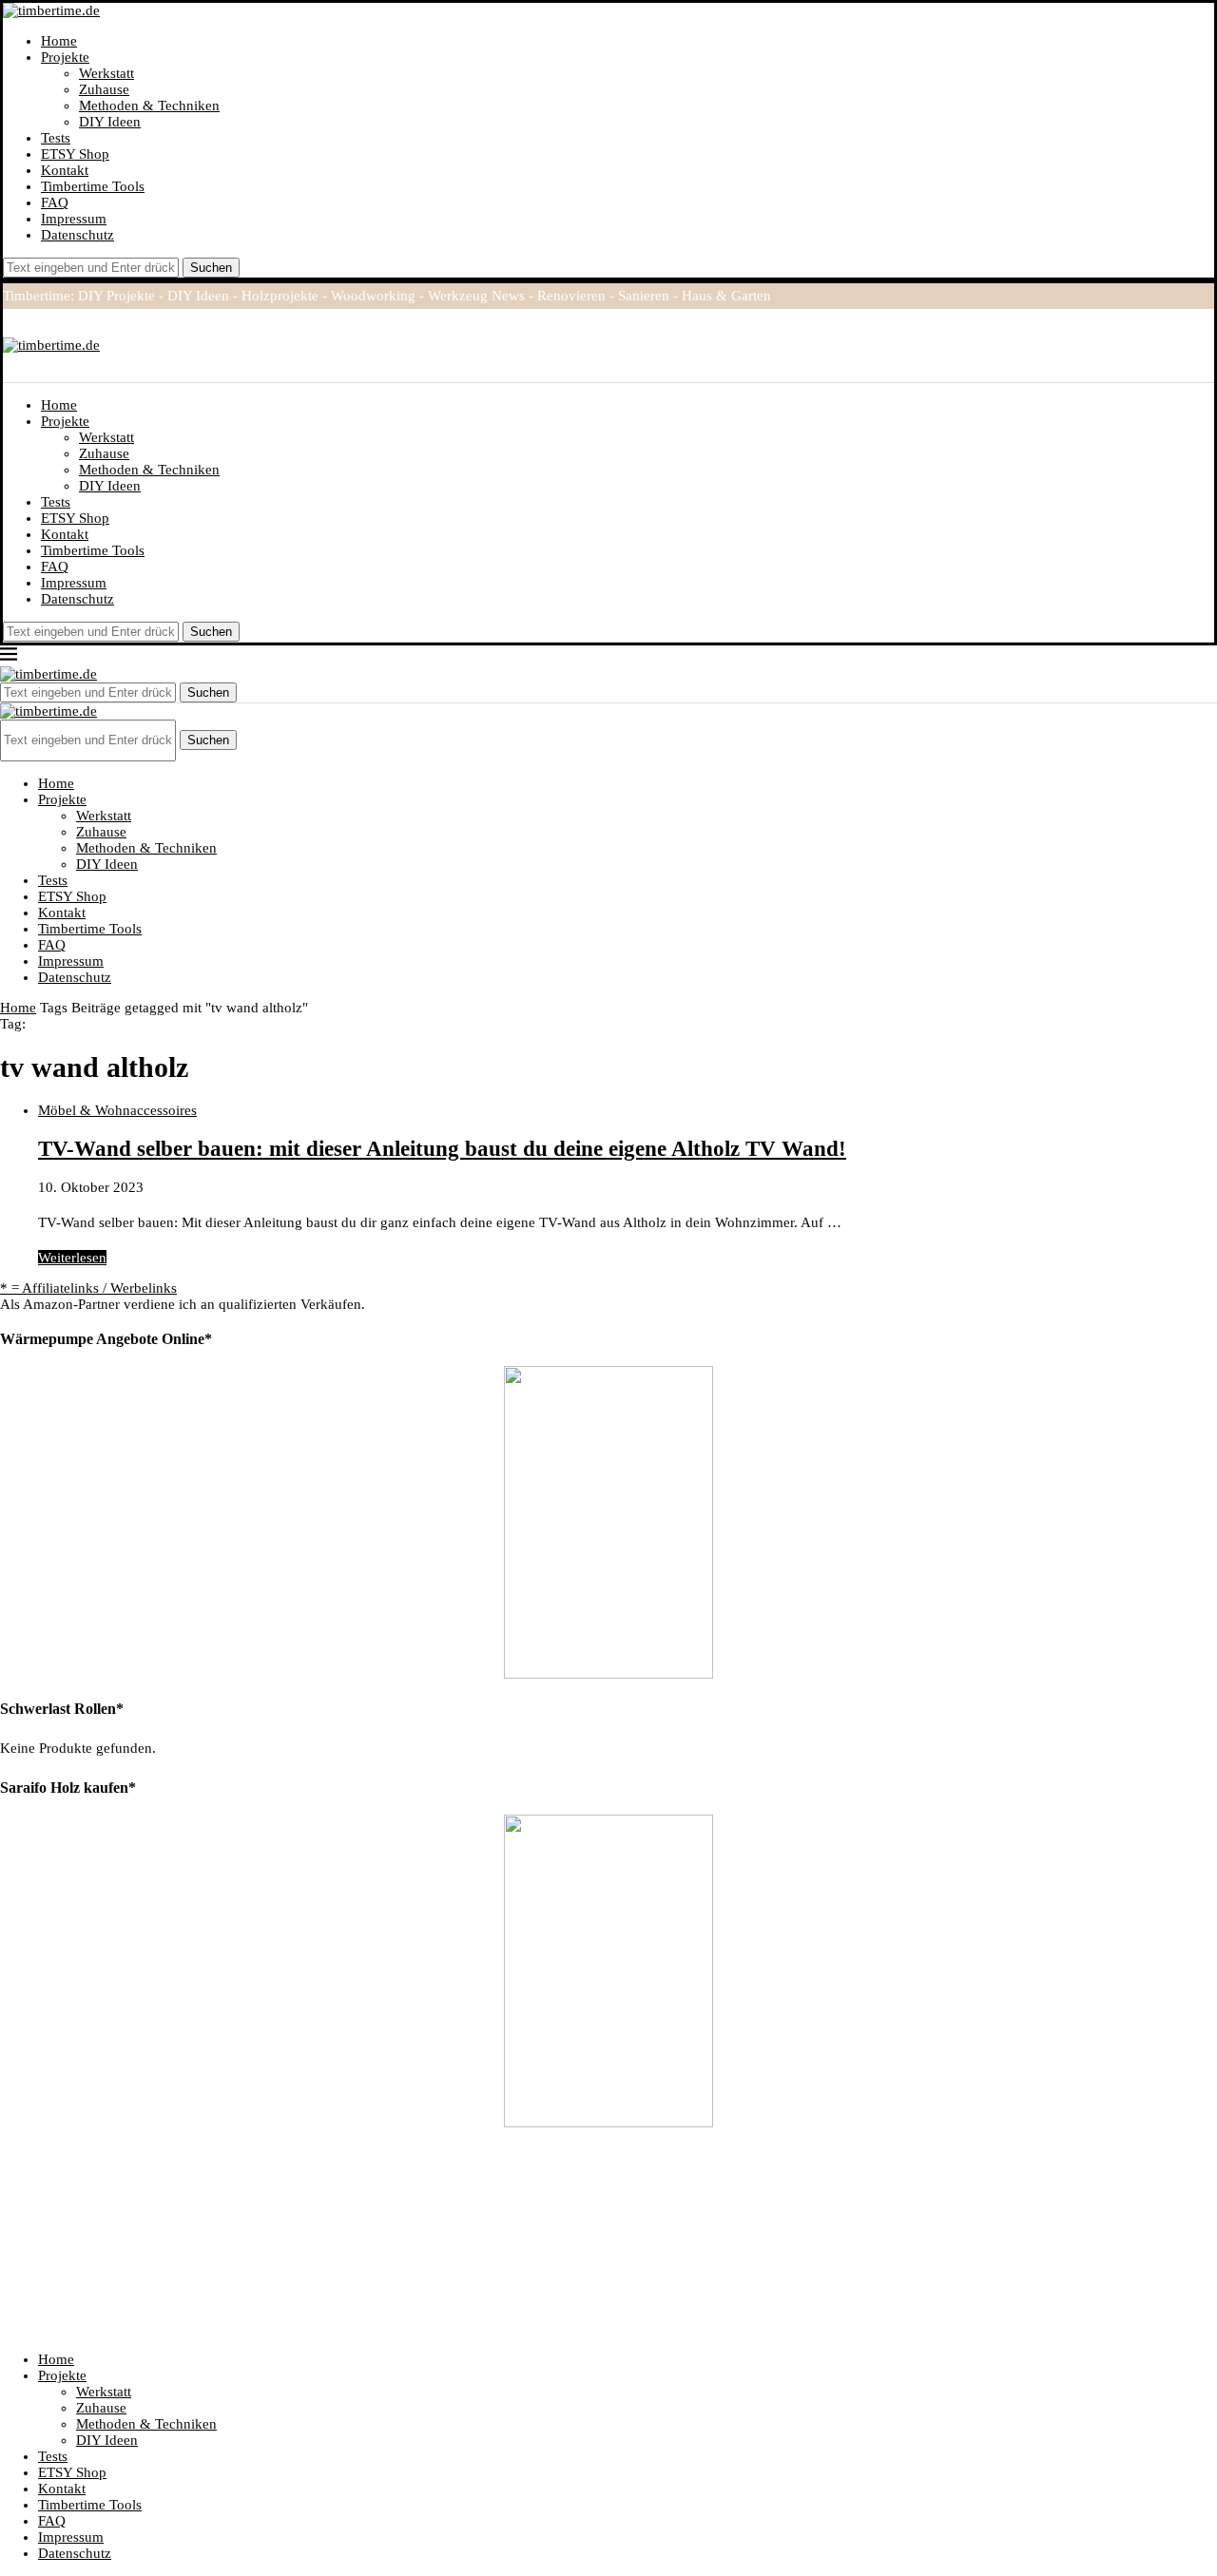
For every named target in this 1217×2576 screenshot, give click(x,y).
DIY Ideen (110, 122)
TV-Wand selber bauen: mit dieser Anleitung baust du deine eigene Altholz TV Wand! (442, 1149)
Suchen (211, 268)
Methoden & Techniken (149, 106)
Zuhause (104, 89)
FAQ (55, 202)
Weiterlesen (72, 1258)
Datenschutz (77, 235)
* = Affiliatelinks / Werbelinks (88, 1288)
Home (59, 41)
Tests (56, 138)
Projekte (65, 57)
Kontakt (65, 170)
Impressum (74, 219)
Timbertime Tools (93, 186)
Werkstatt (106, 73)
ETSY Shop (75, 154)
